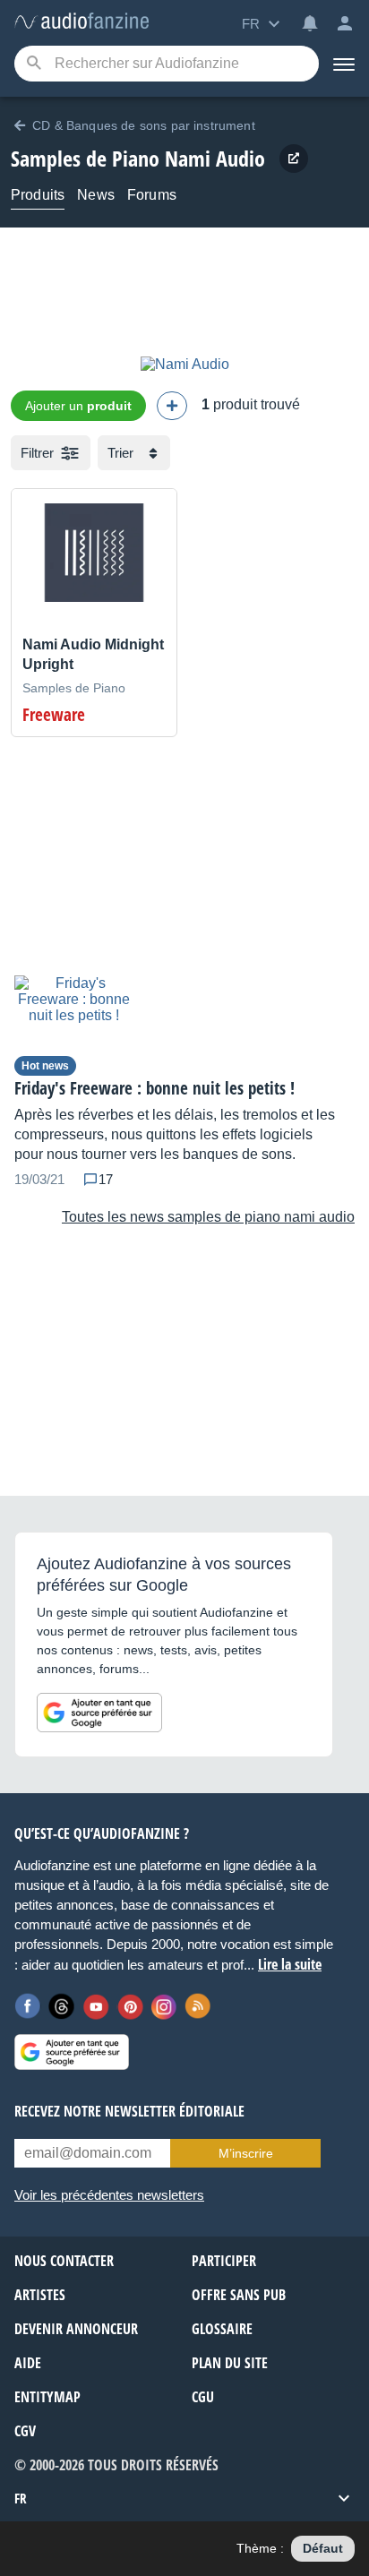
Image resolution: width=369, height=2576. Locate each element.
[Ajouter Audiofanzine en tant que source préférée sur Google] (99, 1713)
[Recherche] (34, 64)
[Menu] (344, 64)
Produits (38, 195)
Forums (152, 195)
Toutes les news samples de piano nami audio (208, 1217)
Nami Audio (215, 158)
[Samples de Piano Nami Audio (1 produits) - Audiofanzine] (82, 22)
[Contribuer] (172, 406)
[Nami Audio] (185, 364)
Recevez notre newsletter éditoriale (129, 2111)
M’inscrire (246, 2153)
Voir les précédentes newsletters (109, 2195)
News (96, 195)
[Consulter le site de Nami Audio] (294, 159)
